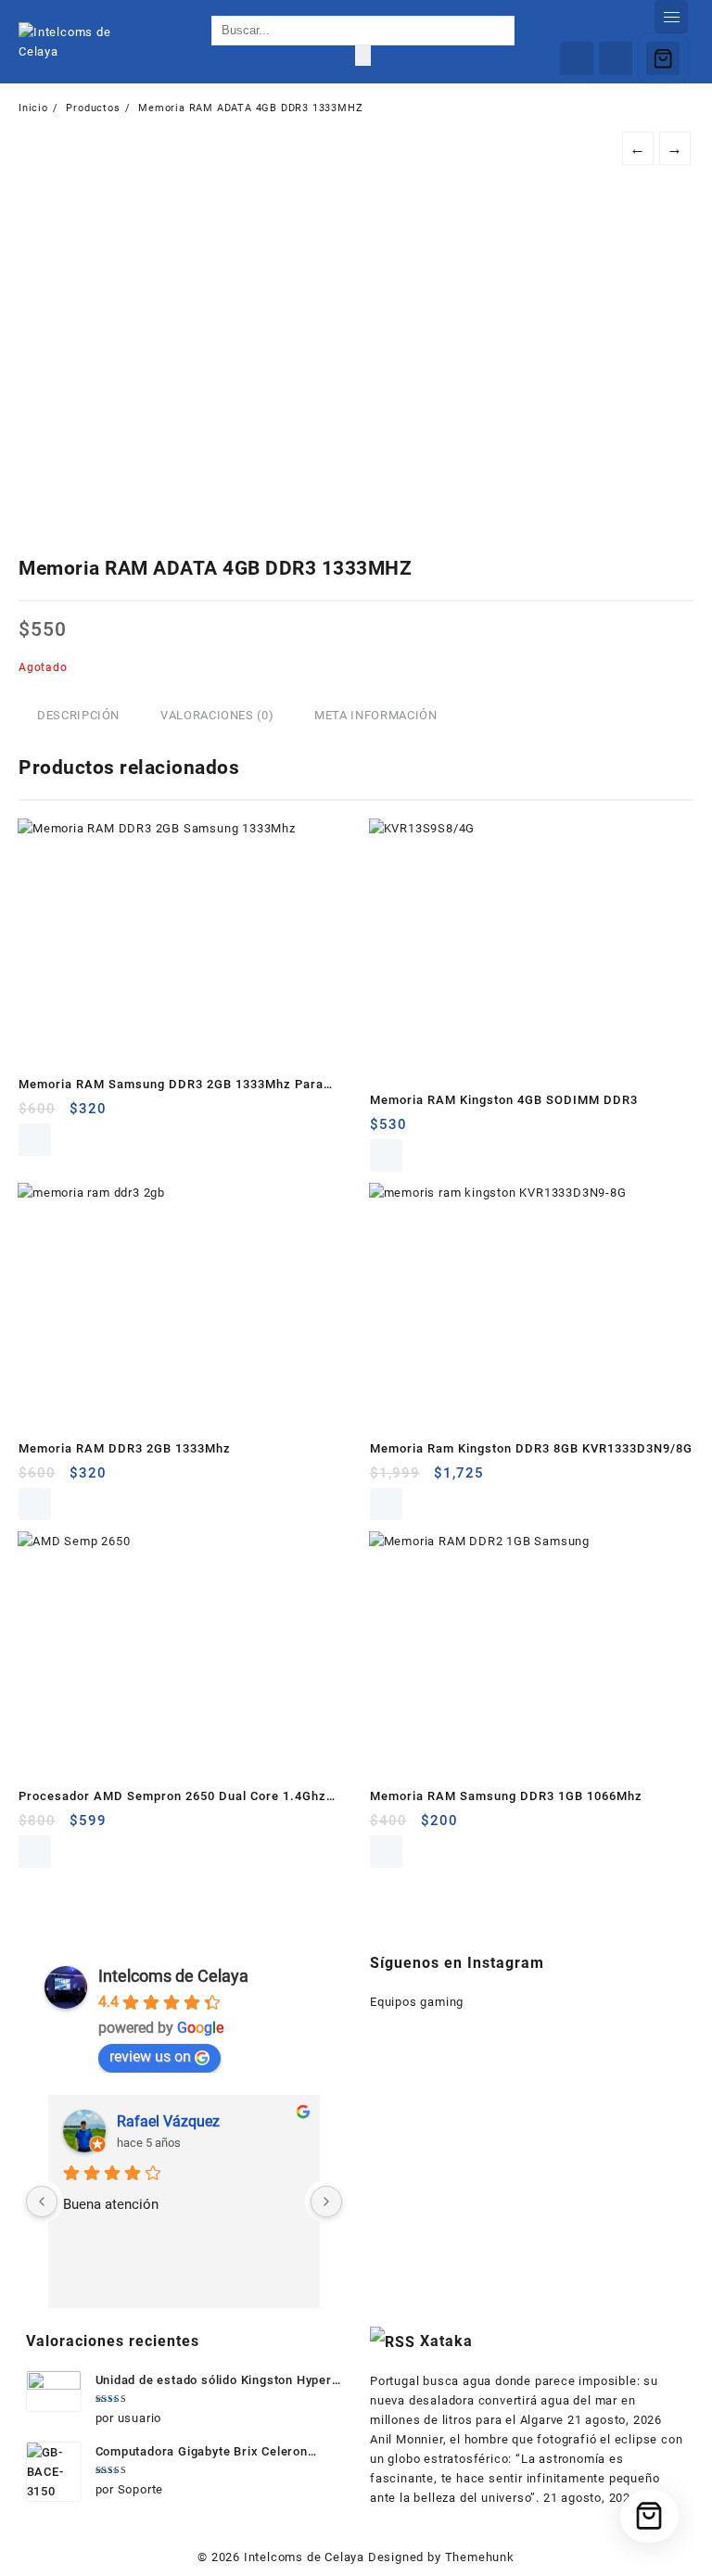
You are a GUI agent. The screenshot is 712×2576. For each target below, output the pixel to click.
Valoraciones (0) (217, 715)
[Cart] (663, 58)
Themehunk (480, 2557)
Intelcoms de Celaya (173, 1976)
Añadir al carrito (35, 1140)
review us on (150, 2056)
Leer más (386, 1155)
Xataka (446, 2341)
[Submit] (363, 56)
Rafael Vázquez (168, 2121)
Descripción (78, 715)
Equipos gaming (417, 2002)
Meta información (375, 715)
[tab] (78, 716)
